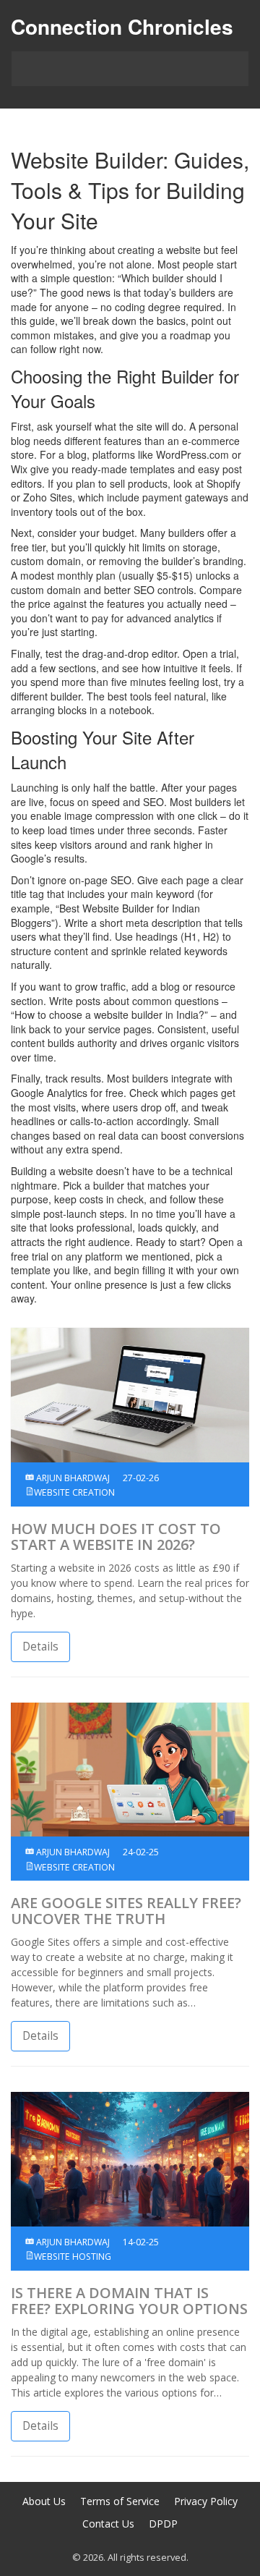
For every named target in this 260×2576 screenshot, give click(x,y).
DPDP (163, 2524)
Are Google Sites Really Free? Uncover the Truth (126, 1911)
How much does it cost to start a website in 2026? (116, 1537)
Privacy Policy (206, 2501)
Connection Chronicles (122, 26)
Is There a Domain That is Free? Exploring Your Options (129, 2301)
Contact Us (108, 2524)
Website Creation (74, 1492)
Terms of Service (120, 2501)
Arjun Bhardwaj (72, 1478)
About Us (44, 2501)
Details (40, 1647)
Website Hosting (73, 2257)
